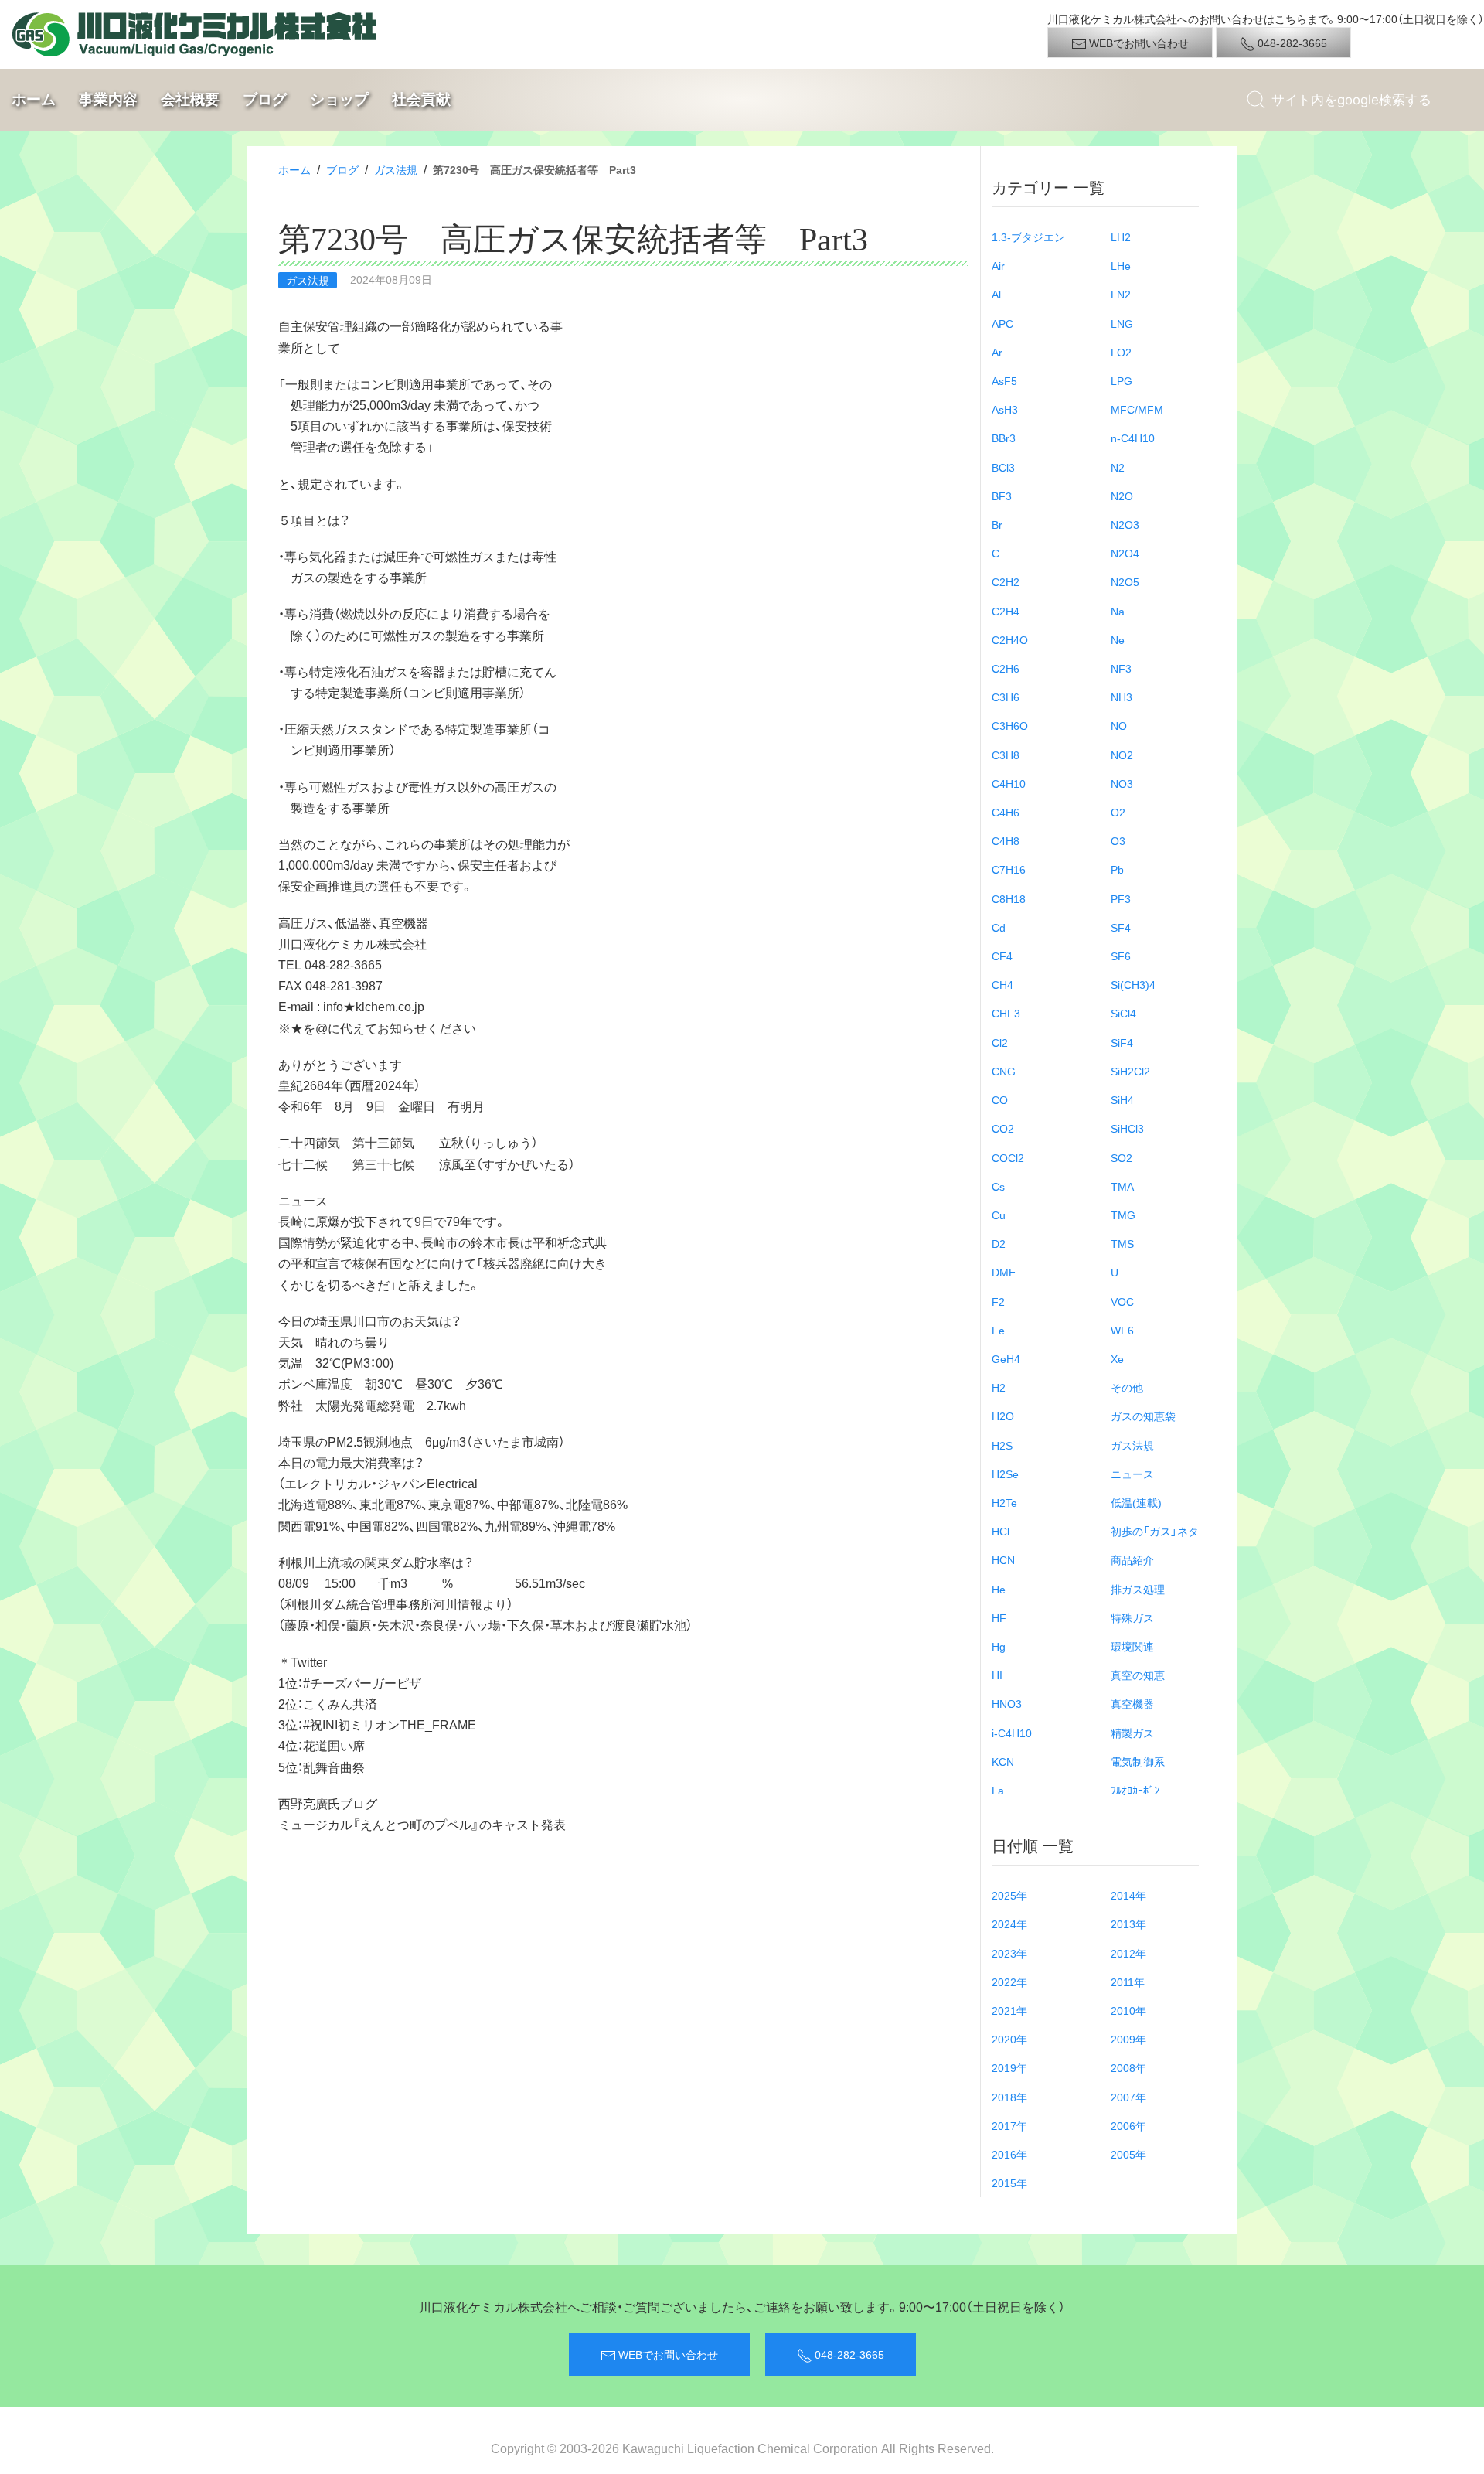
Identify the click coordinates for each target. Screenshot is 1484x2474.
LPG (1122, 380)
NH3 (1122, 697)
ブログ (265, 99)
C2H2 (1006, 581)
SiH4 (1122, 1099)
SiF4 (1122, 1042)
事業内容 (108, 99)
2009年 (1128, 2039)
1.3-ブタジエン (1028, 237)
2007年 (1128, 2097)
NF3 (1121, 668)
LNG (1122, 323)
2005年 (1128, 2154)
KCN (1003, 1761)
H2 (999, 1387)
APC (1002, 323)
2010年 (1128, 2010)
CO (1000, 1099)
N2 (1118, 467)
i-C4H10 (1012, 1733)
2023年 (1009, 1953)
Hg (999, 1646)
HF (999, 1617)
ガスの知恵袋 (1143, 1416)
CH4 (1002, 984)
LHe (1121, 265)
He (999, 1589)
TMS (1122, 1243)
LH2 (1121, 237)
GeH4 (1006, 1358)
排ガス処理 (1138, 1589)
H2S (1002, 1445)
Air (998, 265)
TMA (1122, 1186)
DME (1004, 1272)
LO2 (1121, 352)
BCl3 (1003, 467)
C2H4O (1010, 639)
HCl (1001, 1531)
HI (997, 1675)
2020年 (1009, 2039)
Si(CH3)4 (1133, 984)
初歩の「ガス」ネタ (1155, 1531)
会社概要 (190, 99)
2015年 (1009, 2183)
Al (996, 294)
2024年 (1009, 1924)
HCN (1003, 1559)
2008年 (1128, 2067)
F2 (998, 1301)
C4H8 (1006, 840)
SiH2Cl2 (1130, 1071)
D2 (999, 1243)
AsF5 (1004, 380)
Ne (1118, 639)
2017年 (1009, 2125)
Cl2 (1000, 1042)
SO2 (1122, 1157)
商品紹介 (1132, 1559)
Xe (1117, 1358)
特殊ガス (1132, 1617)
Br (997, 524)
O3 (1118, 840)
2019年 (1009, 2067)
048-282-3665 (1291, 43)
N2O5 (1125, 581)
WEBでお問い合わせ (1138, 43)
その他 (1127, 1387)
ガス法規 (396, 169)
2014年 (1128, 1895)
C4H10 (1009, 783)
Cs (998, 1186)
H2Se (1005, 1474)
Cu (999, 1215)
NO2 (1122, 755)
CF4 (1002, 956)
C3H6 (1006, 697)
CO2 (1003, 1128)
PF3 (1121, 898)
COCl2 (1008, 1157)
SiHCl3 (1127, 1128)
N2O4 (1125, 553)
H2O (1003, 1416)
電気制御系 (1138, 1761)
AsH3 (1005, 409)
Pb (1117, 869)
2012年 (1128, 1953)
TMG (1123, 1215)
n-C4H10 (1133, 438)
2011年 (1128, 1982)
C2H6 (1006, 668)
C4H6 (1006, 812)
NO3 (1122, 783)
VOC (1122, 1301)
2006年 (1128, 2125)
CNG (1004, 1071)
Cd (999, 927)
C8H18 (1009, 898)
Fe (998, 1330)
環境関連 (1132, 1646)
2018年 (1009, 2097)
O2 (1118, 812)
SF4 (1121, 927)
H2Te (1004, 1502)
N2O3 (1125, 524)
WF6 (1122, 1330)
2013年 (1128, 1924)
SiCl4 (1123, 1013)
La (998, 1790)
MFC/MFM (1137, 409)
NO (1119, 725)
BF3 (1002, 496)
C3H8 (1006, 755)
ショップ (339, 99)
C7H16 (1009, 869)
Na (1118, 611)
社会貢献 (421, 99)
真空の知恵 (1138, 1675)
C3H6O (1010, 725)
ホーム (34, 99)
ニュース (1132, 1474)
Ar (997, 352)
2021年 (1009, 2010)
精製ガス (1132, 1733)
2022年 (1009, 1982)
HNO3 (1007, 1703)
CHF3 (1006, 1013)
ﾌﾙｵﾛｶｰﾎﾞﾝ (1135, 1790)
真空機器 (1132, 1703)
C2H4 (1006, 611)
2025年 (1009, 1895)
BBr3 (1004, 438)
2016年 (1009, 2154)
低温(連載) (1136, 1502)
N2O (1122, 496)
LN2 (1121, 294)
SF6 (1121, 956)
